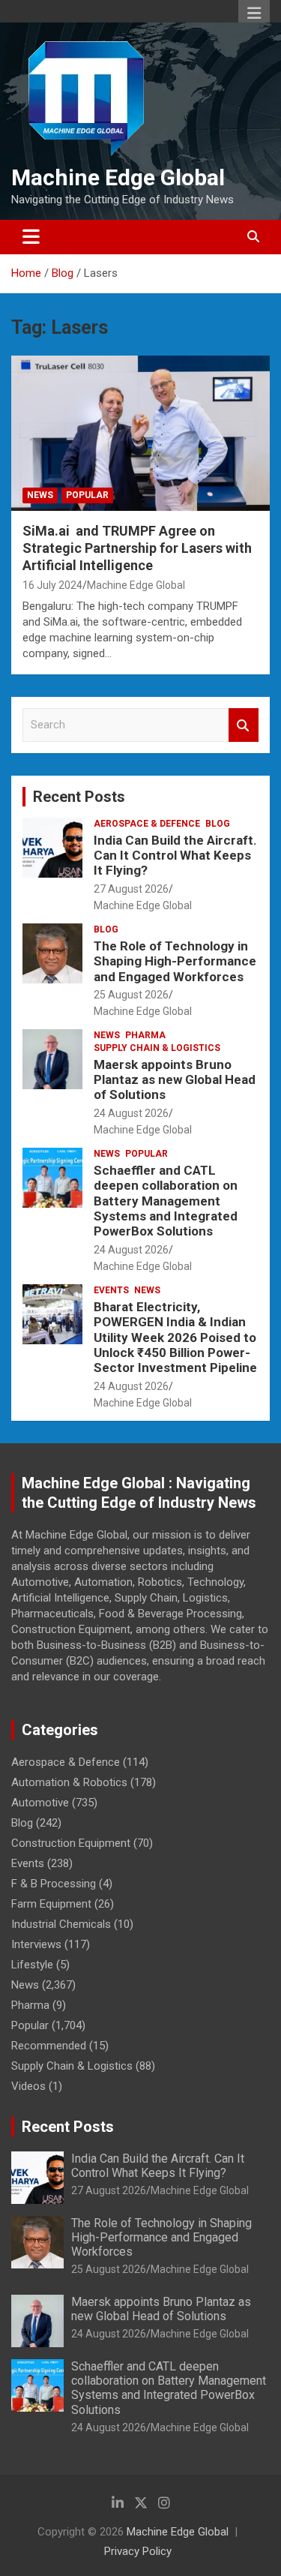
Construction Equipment (71, 1843)
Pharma (145, 1035)
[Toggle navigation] (31, 237)
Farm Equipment (51, 1904)
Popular (87, 495)
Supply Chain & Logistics (157, 1048)
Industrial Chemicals (61, 1924)
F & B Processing (54, 1884)
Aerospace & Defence (147, 824)
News (40, 495)
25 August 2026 (131, 995)
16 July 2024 (52, 585)
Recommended (49, 2046)
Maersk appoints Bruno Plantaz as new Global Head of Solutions (175, 1080)
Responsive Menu (254, 13)
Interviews (36, 1944)
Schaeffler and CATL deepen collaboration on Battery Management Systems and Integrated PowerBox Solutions (166, 1201)
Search (244, 725)
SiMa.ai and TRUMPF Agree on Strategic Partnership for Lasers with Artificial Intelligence (137, 548)
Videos (28, 2086)
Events (111, 1290)
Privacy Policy (138, 2551)
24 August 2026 (131, 1113)
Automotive (40, 1803)
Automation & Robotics (69, 1782)
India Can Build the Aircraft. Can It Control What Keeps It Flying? (175, 856)
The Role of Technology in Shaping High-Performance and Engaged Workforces (175, 961)
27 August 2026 (131, 889)
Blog (218, 824)
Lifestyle (32, 1965)
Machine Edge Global (118, 177)
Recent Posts (79, 797)
